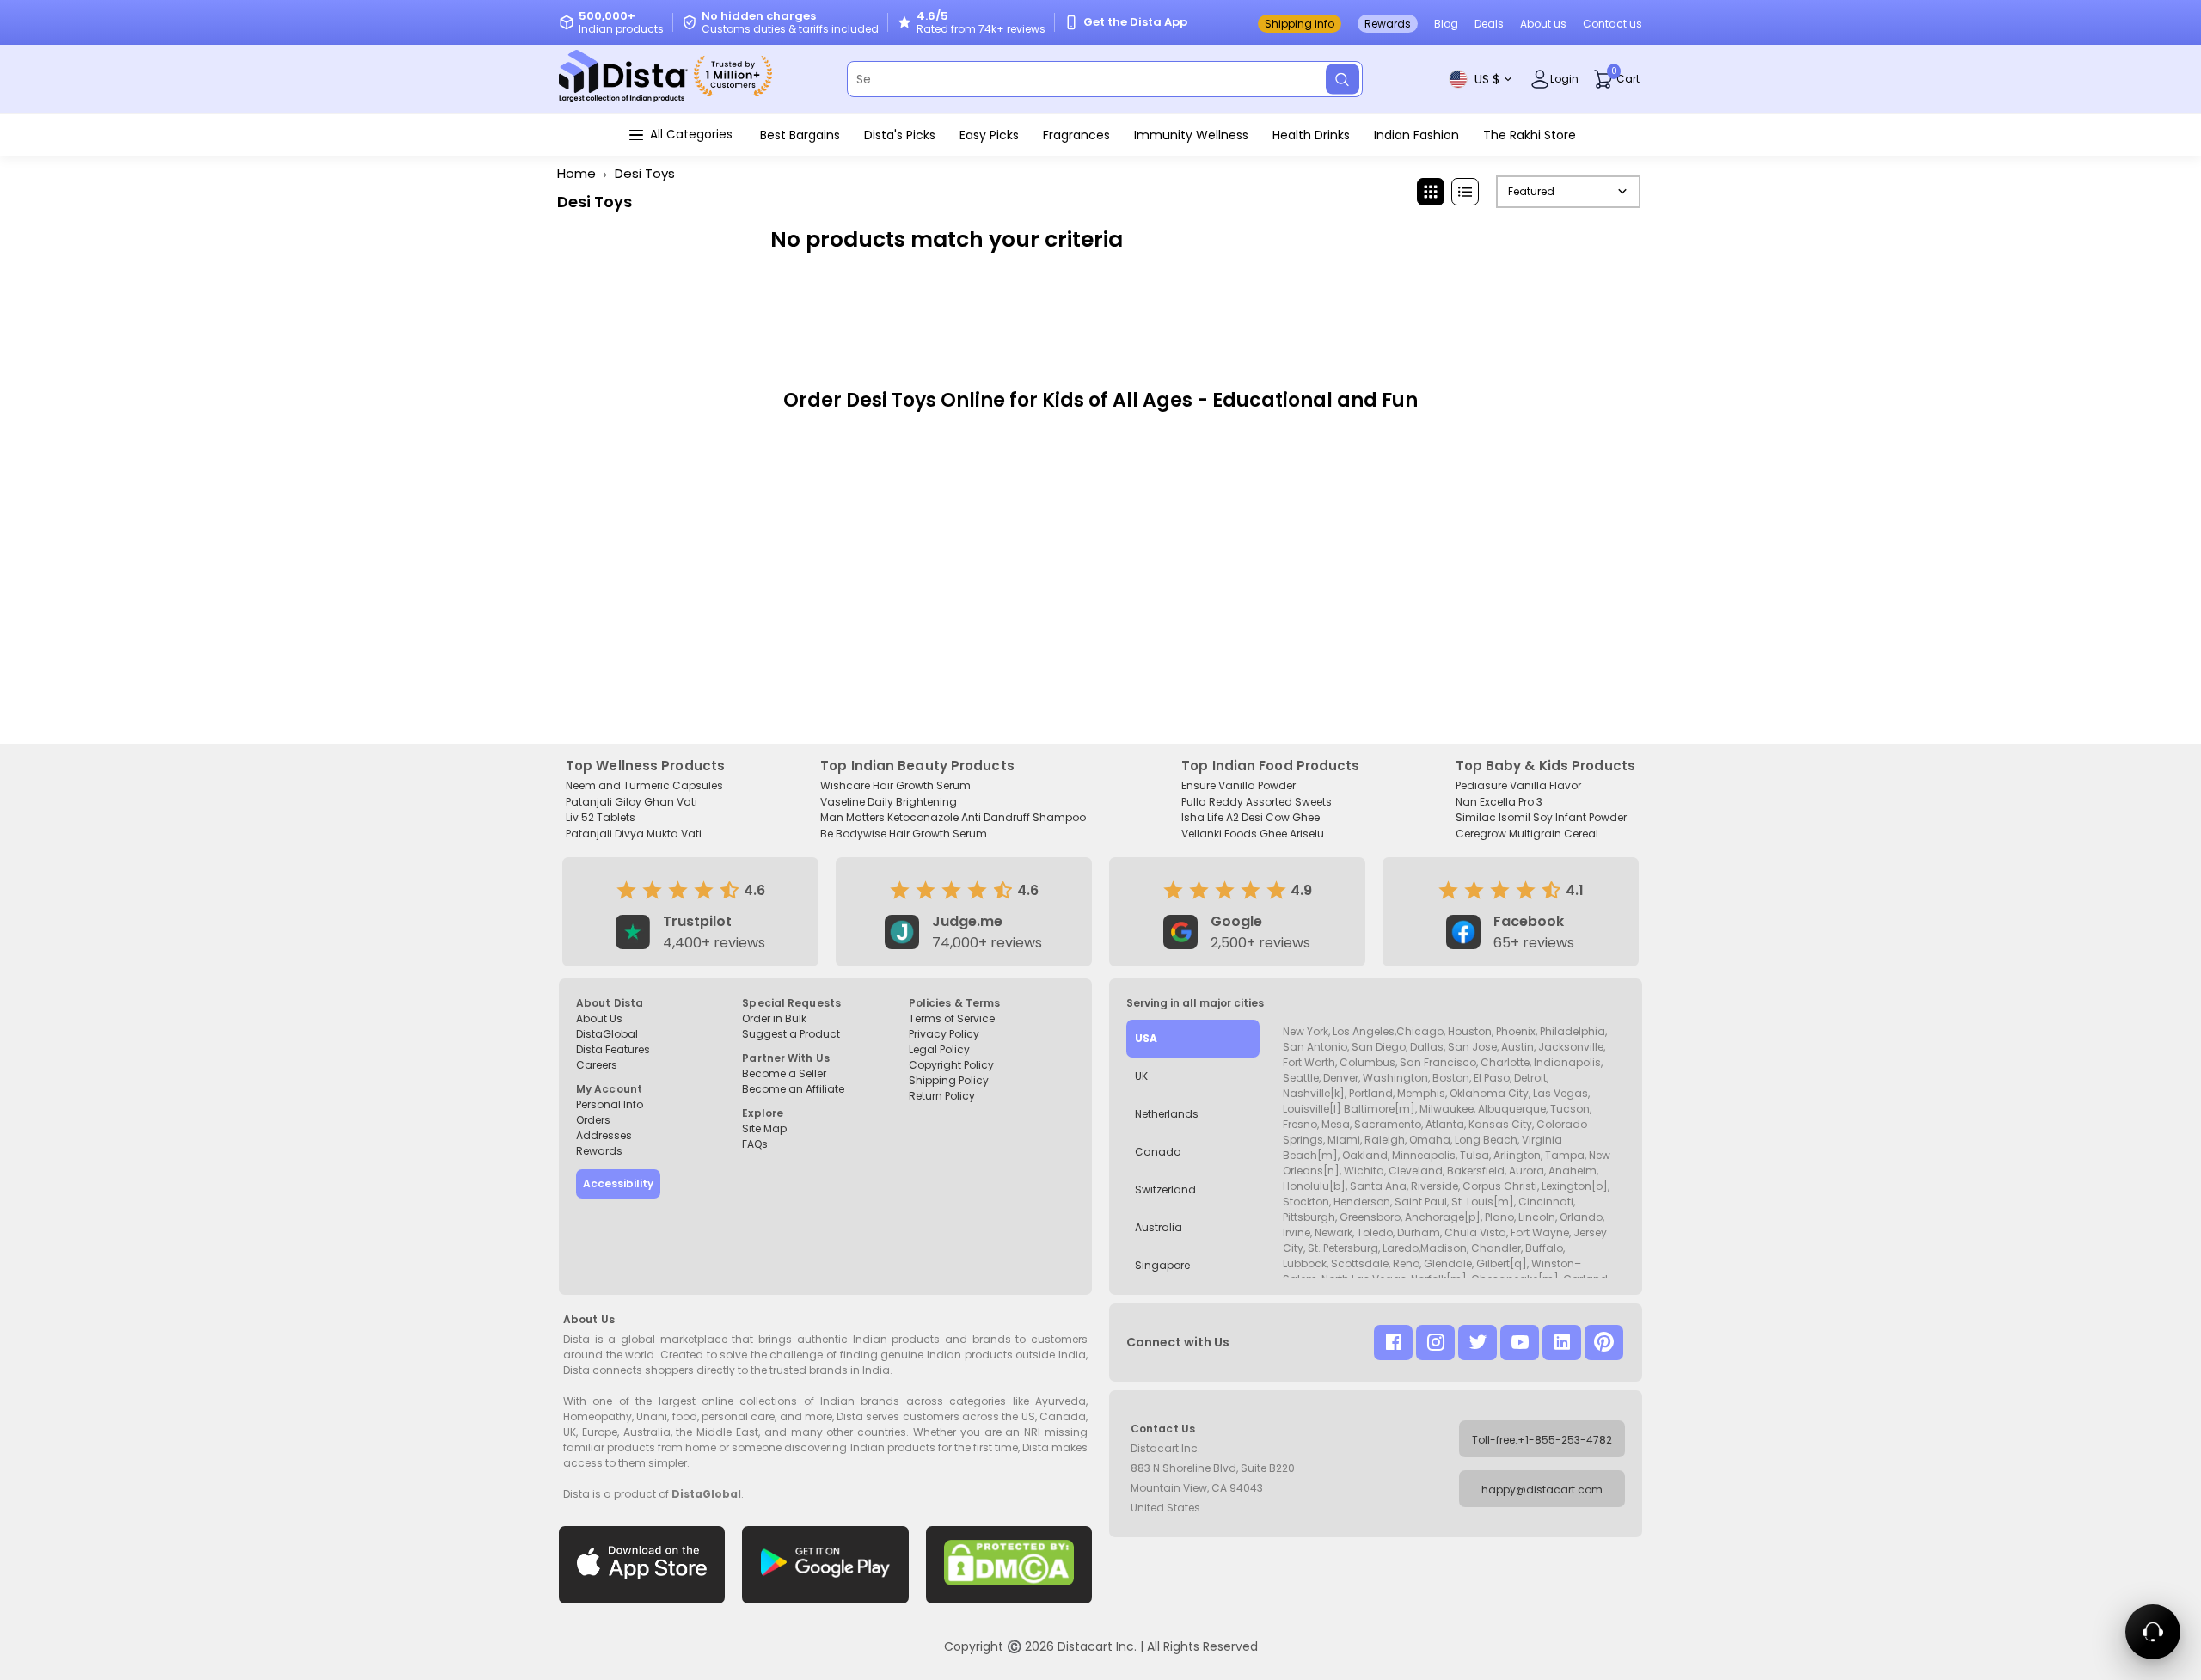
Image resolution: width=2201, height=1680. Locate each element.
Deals (1489, 24)
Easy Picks (989, 135)
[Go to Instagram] (1435, 1343)
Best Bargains (800, 135)
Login (1564, 79)
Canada (1158, 1152)
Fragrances (1076, 135)
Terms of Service (952, 1018)
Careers (597, 1065)
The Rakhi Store (1530, 135)
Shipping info (1300, 24)
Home (576, 173)
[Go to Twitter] (1478, 1343)
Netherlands (1167, 1114)
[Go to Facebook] (1393, 1343)
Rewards (1388, 24)
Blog (1446, 24)
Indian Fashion (1416, 135)
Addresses (604, 1135)
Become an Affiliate (793, 1089)
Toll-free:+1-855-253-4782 (1542, 1440)
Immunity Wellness (1191, 135)
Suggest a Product (791, 1034)
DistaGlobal (607, 1034)
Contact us (1612, 24)
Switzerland (1165, 1189)
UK (1141, 1076)
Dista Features (613, 1049)
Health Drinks (1311, 135)
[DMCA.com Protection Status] (1009, 1565)
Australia (1159, 1227)
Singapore (1162, 1265)
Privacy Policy (944, 1034)
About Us (599, 1018)
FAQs (755, 1144)
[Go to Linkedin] (1562, 1343)
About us (1543, 24)
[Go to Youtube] (1520, 1343)
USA (1146, 1038)
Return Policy (942, 1096)
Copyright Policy (951, 1065)
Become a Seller (784, 1073)
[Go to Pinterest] (1604, 1343)
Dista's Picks (900, 135)
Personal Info (610, 1104)
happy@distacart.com (1542, 1490)
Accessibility (618, 1183)
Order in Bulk (774, 1018)
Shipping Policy (949, 1080)
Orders (593, 1120)
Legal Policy (939, 1049)
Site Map (764, 1128)
